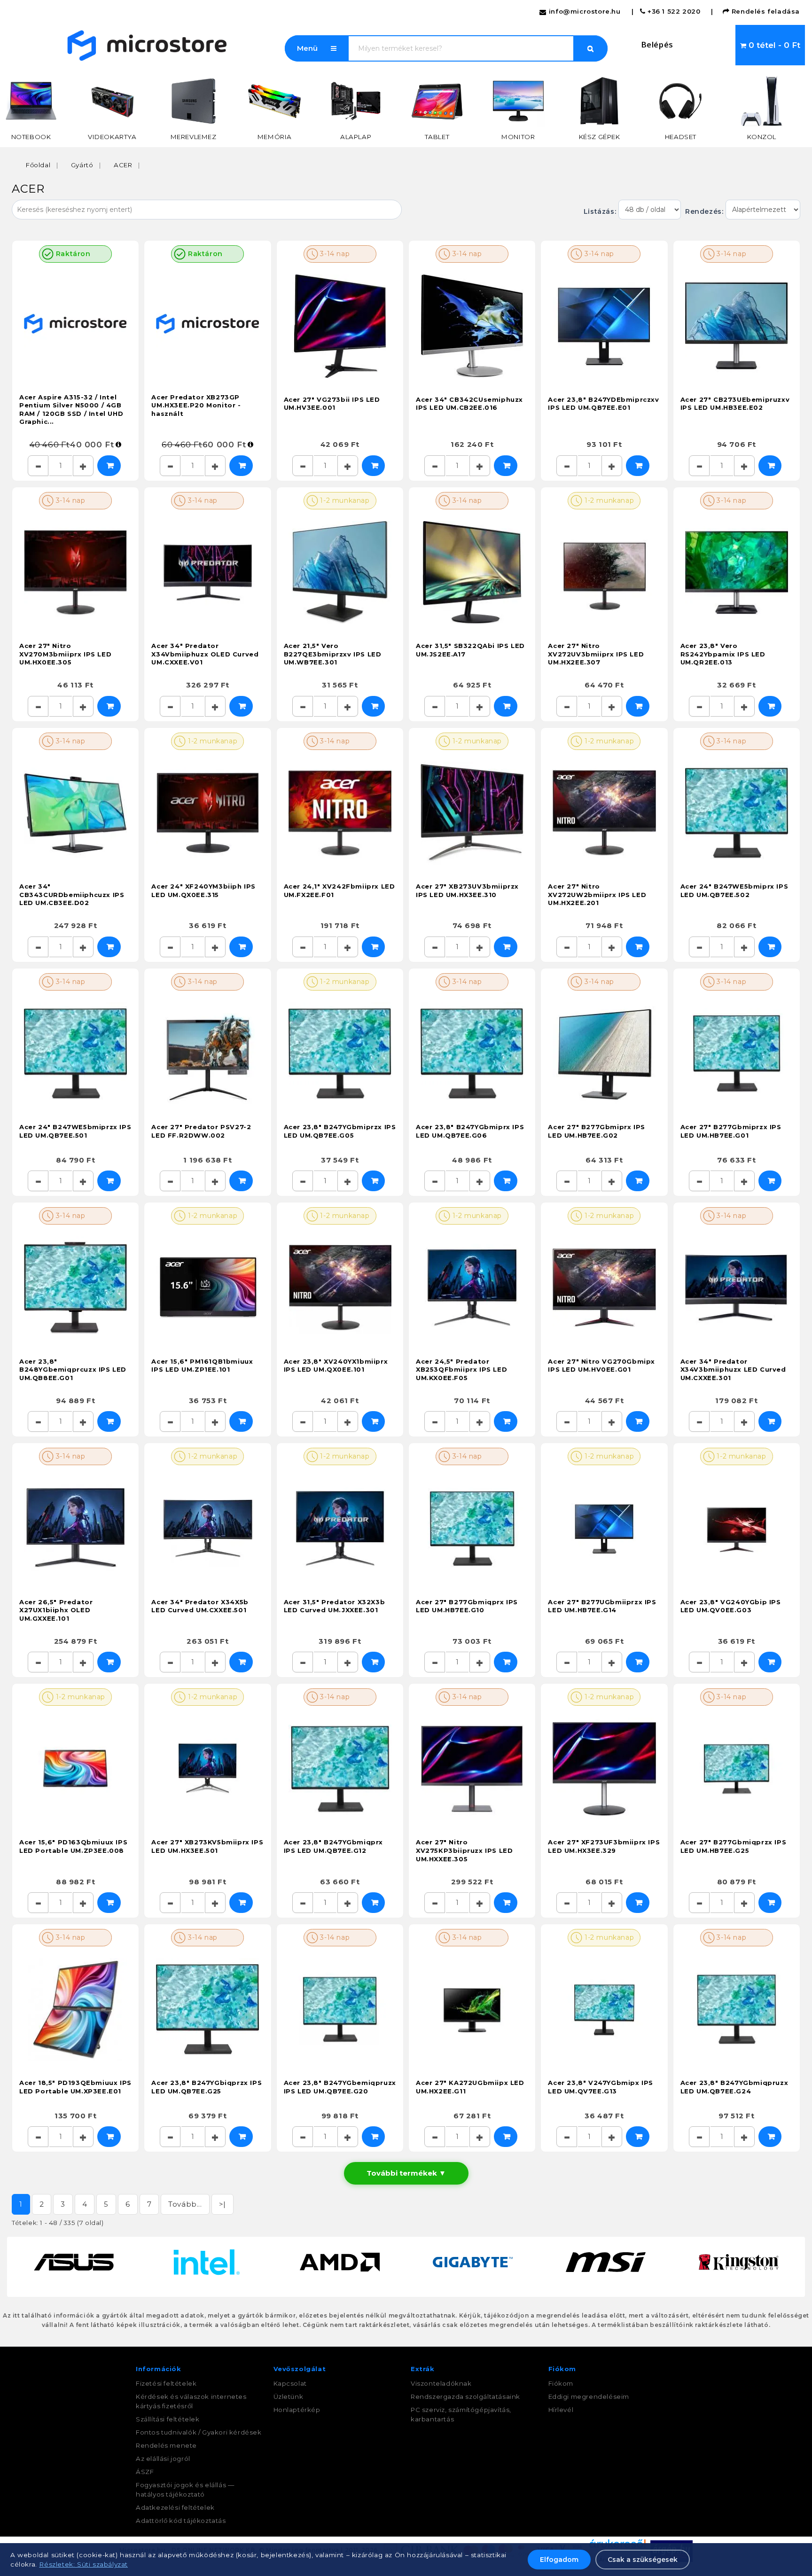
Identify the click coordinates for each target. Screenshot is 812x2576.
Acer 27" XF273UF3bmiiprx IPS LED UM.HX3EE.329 (604, 1846)
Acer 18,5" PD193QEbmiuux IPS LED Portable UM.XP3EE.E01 (75, 2087)
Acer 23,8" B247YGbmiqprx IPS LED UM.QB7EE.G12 (333, 1846)
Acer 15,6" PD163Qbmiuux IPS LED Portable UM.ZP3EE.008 (73, 1846)
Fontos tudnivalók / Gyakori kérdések (199, 2432)
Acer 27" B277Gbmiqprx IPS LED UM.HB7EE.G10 (467, 1606)
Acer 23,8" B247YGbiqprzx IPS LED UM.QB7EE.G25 (207, 2087)
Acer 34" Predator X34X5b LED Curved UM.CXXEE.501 (200, 1606)
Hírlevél (561, 2410)
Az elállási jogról (163, 2459)
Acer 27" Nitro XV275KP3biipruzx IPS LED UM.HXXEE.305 (464, 1850)
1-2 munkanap (344, 500)
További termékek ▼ (406, 2173)
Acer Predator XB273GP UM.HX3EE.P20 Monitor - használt (196, 405)
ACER (123, 165)
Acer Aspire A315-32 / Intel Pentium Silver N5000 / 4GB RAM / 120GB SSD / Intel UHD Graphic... (71, 410)
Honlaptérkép (297, 2410)
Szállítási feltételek (168, 2419)
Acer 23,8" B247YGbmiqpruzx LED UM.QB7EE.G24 (734, 2087)
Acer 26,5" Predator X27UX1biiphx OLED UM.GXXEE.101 (56, 1610)
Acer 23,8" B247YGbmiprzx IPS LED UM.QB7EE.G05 (340, 1131)
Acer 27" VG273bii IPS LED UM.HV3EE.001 (332, 404)
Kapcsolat (290, 2383)
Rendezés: (703, 211)
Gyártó (82, 165)
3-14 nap (334, 254)
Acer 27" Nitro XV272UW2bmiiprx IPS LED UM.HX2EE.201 (597, 894)
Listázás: (601, 211)
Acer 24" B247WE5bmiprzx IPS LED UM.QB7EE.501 (75, 1131)
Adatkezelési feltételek (175, 2507)
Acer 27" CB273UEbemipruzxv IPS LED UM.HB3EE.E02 (735, 404)
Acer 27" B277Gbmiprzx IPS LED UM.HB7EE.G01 (731, 1131)
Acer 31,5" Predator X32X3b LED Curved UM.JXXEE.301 (335, 1606)
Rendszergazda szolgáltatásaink (465, 2396)
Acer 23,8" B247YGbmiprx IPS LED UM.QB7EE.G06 (470, 1131)
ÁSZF (145, 2472)
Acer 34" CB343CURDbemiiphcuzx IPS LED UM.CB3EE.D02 (72, 894)
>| (223, 2204)
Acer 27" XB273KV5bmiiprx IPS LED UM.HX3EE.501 (207, 1846)
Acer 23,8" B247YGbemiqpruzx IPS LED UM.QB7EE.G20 (340, 2087)
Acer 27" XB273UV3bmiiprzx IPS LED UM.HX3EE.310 (467, 890)
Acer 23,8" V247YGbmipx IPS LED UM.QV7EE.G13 (601, 2087)
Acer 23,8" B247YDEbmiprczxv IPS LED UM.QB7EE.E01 (603, 404)
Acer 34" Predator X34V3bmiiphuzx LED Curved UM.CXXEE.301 (733, 1370)
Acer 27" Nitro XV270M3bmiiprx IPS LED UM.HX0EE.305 (65, 654)
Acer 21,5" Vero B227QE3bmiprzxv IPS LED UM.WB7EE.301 (333, 654)
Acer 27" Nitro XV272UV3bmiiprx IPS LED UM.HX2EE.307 (596, 654)
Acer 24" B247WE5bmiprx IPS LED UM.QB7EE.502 (734, 890)
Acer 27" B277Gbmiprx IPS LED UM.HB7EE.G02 (596, 1131)
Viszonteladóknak (441, 2383)
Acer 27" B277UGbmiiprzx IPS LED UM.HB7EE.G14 (602, 1606)
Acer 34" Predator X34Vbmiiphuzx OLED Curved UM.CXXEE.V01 (205, 654)
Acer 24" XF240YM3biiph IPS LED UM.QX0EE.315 (203, 890)
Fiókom (561, 2383)
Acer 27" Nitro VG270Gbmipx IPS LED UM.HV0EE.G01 (601, 1366)
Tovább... (185, 2204)
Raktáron (72, 254)
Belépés (657, 44)
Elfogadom (559, 2560)
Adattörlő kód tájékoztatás (181, 2521)
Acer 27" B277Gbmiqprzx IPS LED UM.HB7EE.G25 (734, 1846)
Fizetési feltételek (166, 2383)
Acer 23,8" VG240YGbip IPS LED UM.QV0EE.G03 (731, 1606)
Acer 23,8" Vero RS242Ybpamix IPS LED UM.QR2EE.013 (723, 654)
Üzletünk (289, 2396)
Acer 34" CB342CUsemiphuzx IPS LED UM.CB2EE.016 (469, 404)
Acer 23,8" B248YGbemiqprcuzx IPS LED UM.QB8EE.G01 (73, 1370)
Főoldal (38, 165)
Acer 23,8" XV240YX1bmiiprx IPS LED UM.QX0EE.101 (336, 1366)
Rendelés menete (166, 2445)
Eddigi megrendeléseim (589, 2396)
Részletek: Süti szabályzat (83, 2564)
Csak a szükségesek (643, 2560)
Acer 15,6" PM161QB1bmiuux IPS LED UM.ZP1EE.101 (202, 1366)
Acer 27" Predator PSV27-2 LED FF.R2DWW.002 (201, 1131)
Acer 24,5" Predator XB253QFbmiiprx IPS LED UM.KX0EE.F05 (461, 1370)
